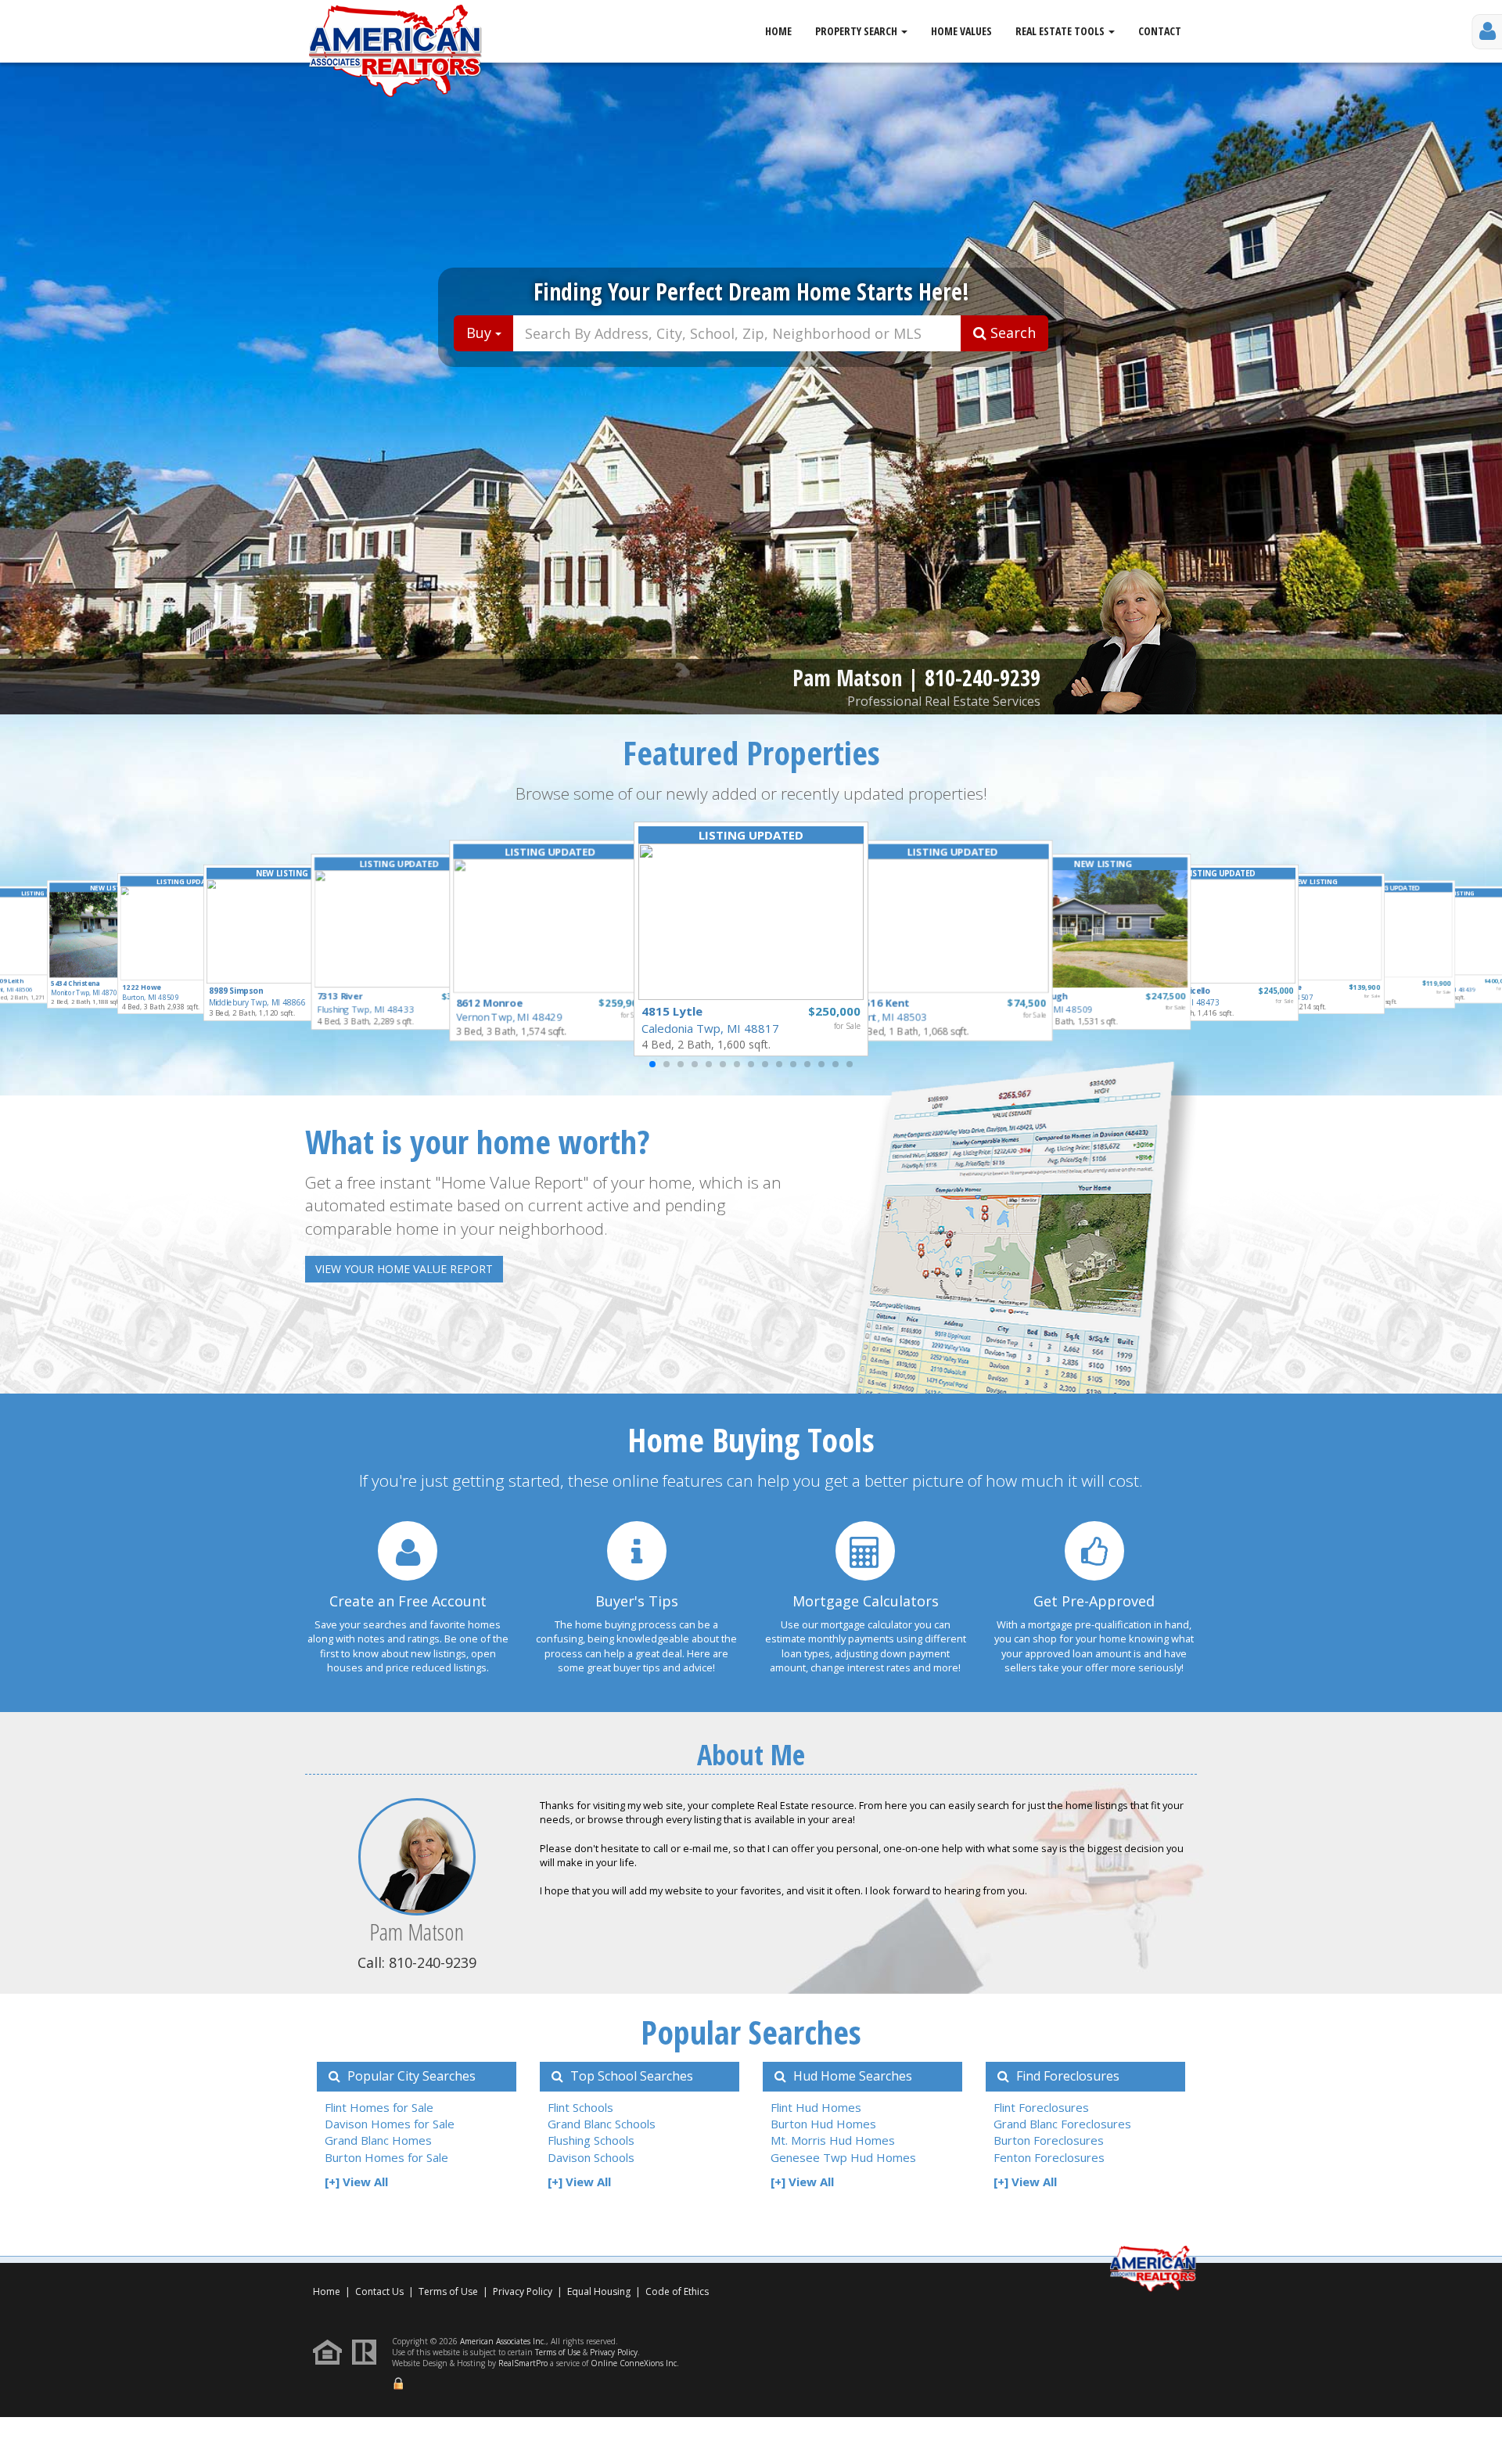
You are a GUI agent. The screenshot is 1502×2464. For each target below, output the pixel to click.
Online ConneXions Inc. (635, 2363)
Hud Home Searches (851, 2076)
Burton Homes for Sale (386, 2157)
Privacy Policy (523, 2291)
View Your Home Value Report (404, 1269)
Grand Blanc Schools (602, 2124)
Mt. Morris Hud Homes (833, 2140)
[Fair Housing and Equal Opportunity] (331, 2351)
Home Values (961, 31)
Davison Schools (591, 2157)
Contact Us (379, 2291)
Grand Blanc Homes (378, 2140)
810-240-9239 (983, 678)
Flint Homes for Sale (379, 2107)
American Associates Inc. (503, 2341)
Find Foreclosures (1066, 2076)
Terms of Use (448, 2291)
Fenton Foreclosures (1049, 2157)
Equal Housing (600, 2291)
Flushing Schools (591, 2140)
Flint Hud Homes (816, 2107)
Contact (1160, 31)
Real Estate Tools (1061, 31)
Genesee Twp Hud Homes (843, 2157)
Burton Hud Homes (823, 2124)
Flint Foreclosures (1041, 2107)
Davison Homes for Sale (390, 2124)
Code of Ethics (677, 2291)
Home (778, 31)
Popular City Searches (410, 2076)
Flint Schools (580, 2107)
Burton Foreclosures (1049, 2140)
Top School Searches (630, 2076)
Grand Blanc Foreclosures (1062, 2124)
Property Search (857, 31)
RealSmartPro (523, 2363)
